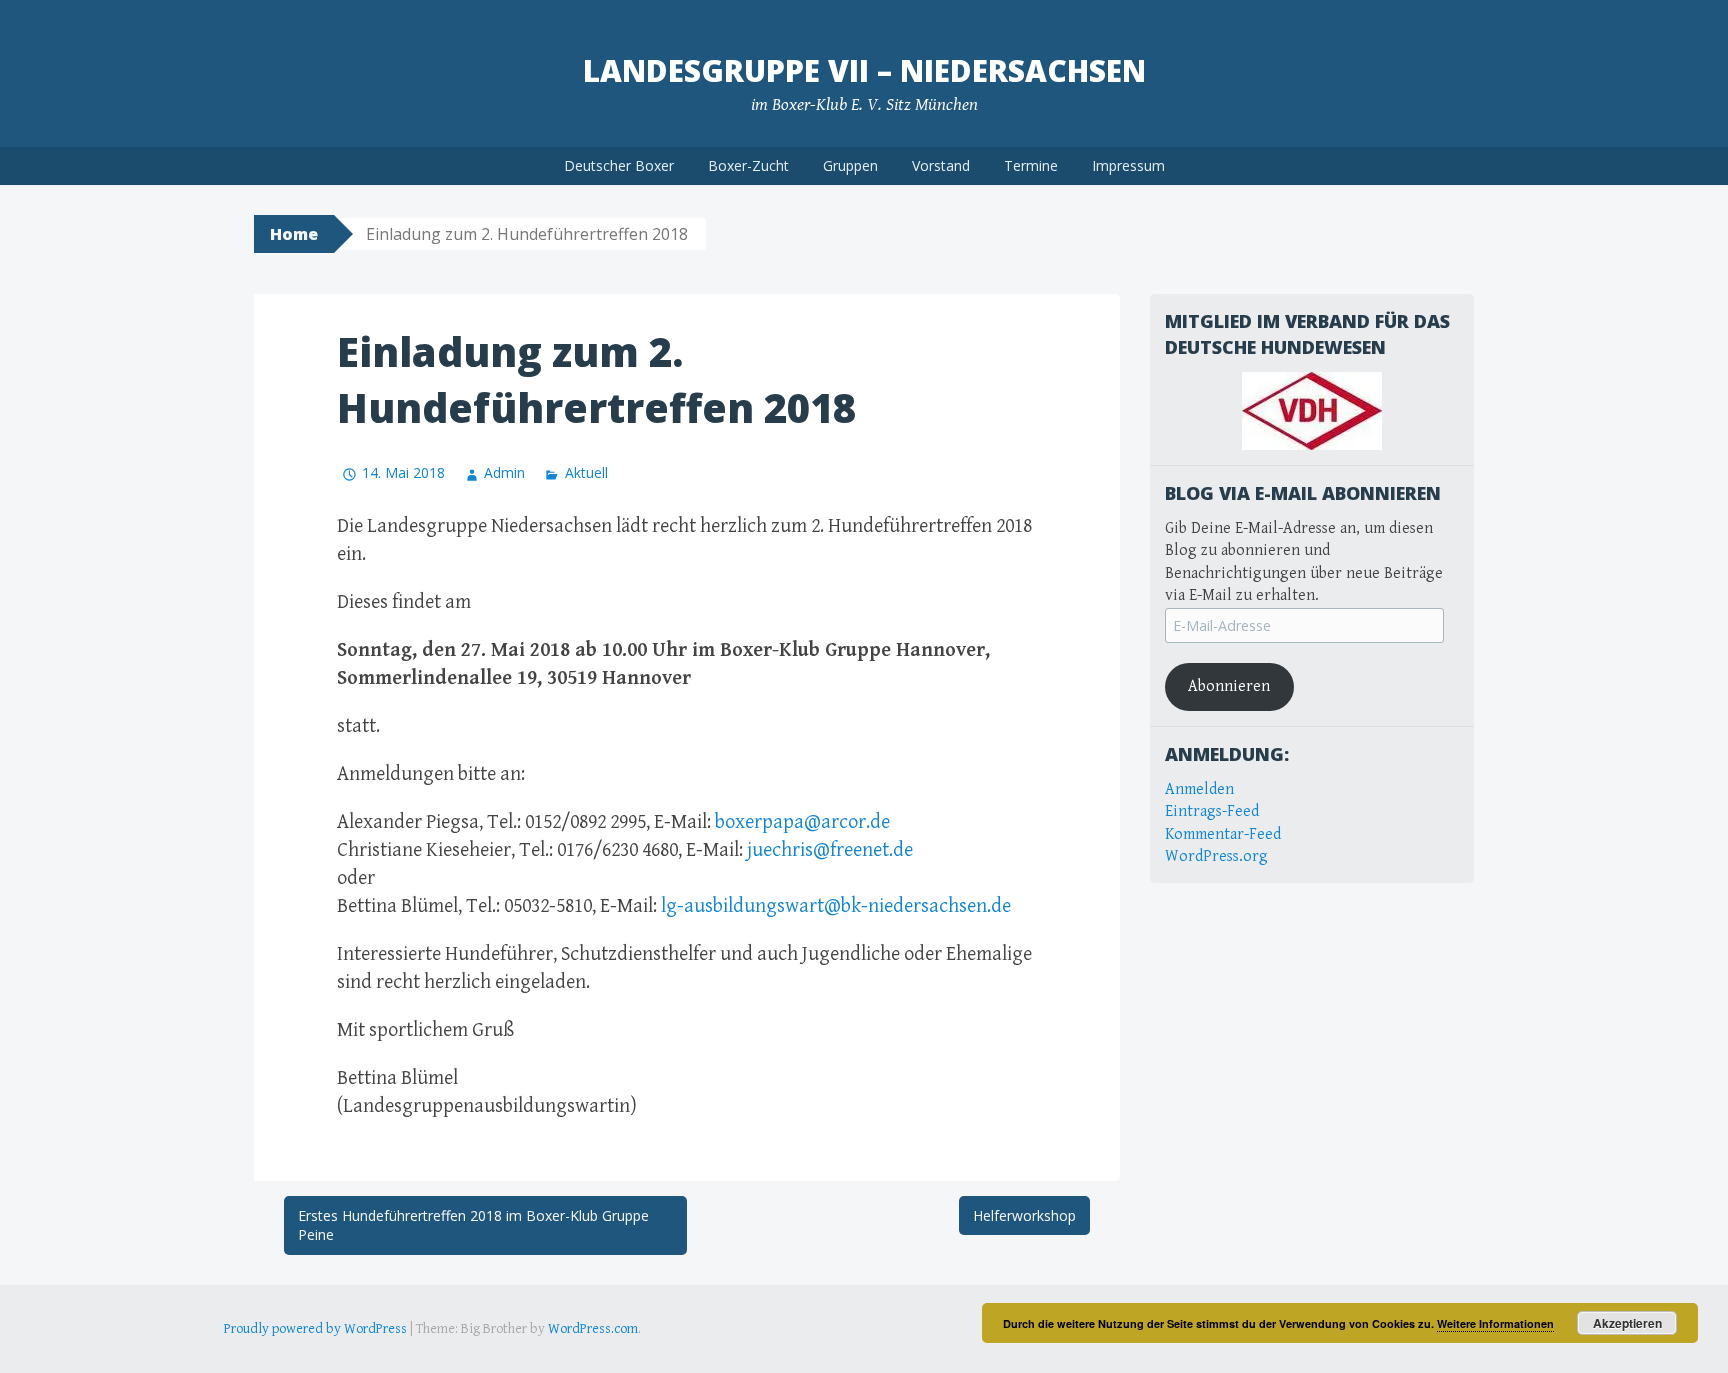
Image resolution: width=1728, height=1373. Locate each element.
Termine (1031, 165)
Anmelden (1199, 789)
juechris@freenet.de (830, 850)
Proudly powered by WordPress (315, 1329)
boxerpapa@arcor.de (802, 822)
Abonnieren (1229, 686)
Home (294, 234)
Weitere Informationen (1495, 1323)
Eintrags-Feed (1212, 811)
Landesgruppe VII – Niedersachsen (864, 70)
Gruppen (850, 165)
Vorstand (941, 165)
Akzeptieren (1627, 1323)
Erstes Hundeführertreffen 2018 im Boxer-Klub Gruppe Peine (473, 1225)
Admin (504, 472)
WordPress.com (593, 1329)
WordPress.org (1216, 856)
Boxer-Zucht (748, 165)
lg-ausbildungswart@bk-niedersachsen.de (836, 906)
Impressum (1128, 165)
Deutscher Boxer (619, 165)
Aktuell (586, 472)
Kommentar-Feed (1223, 834)
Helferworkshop (1024, 1215)
